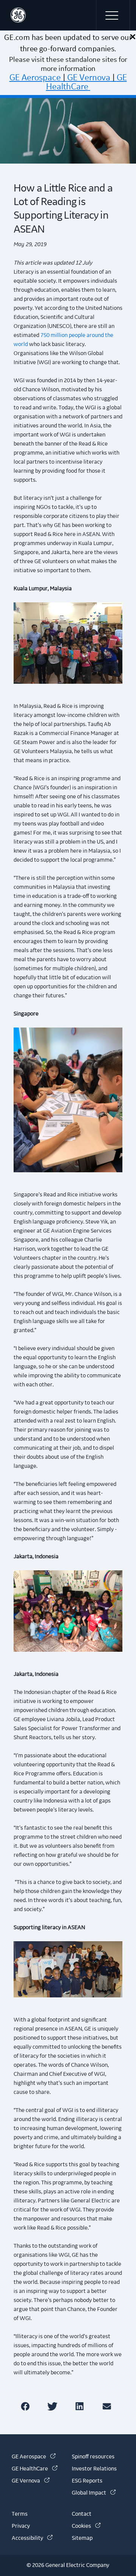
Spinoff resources (93, 2457)
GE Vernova (89, 78)
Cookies (86, 2526)
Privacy (21, 2526)
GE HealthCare (87, 82)
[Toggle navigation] (113, 15)
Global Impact (94, 2493)
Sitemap (82, 2538)
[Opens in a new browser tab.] (27, 2406)
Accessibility (32, 2538)
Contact (82, 2514)
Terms (20, 2514)
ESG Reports (87, 2481)
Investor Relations (94, 2469)
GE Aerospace (35, 78)
